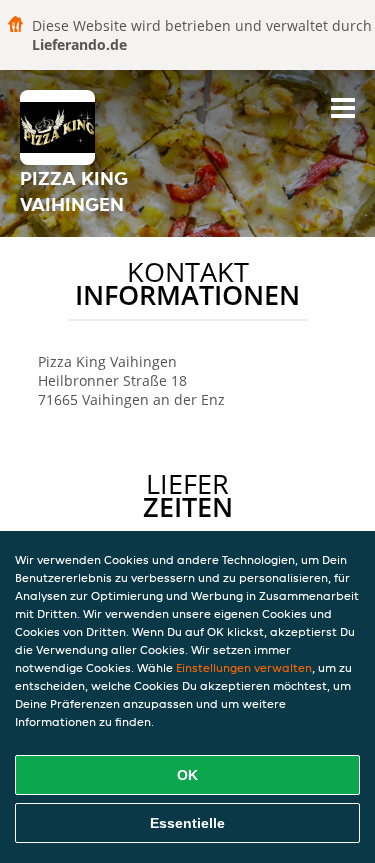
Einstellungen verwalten (244, 667)
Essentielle (187, 823)
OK (187, 775)
